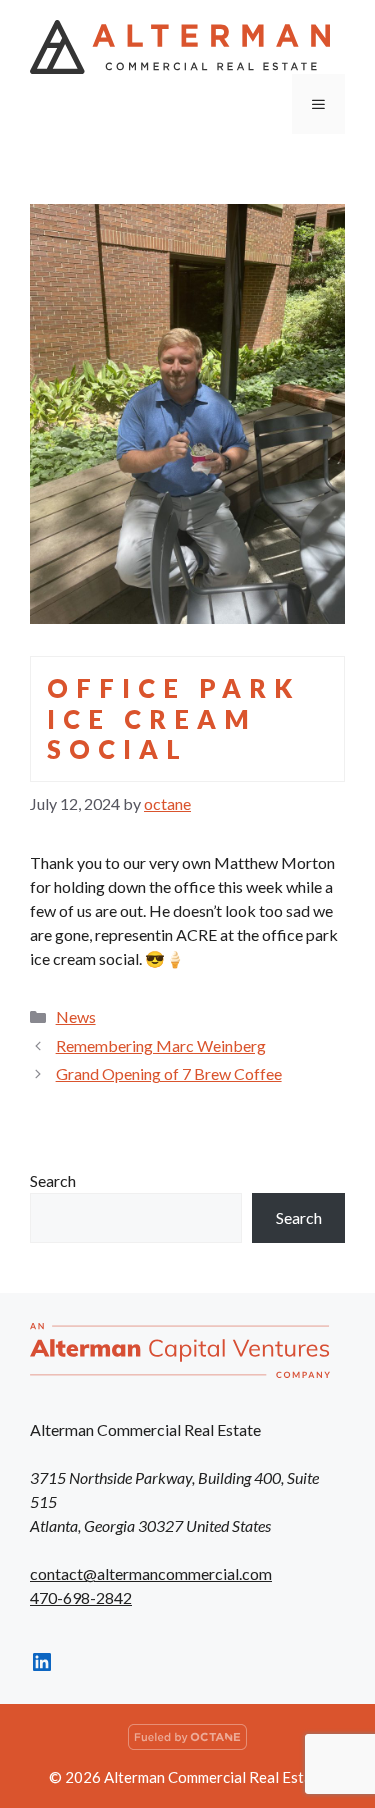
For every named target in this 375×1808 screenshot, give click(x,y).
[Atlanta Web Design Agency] (187, 1744)
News (76, 1016)
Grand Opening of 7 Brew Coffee (169, 1073)
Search (53, 1180)
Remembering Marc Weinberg (161, 1045)
